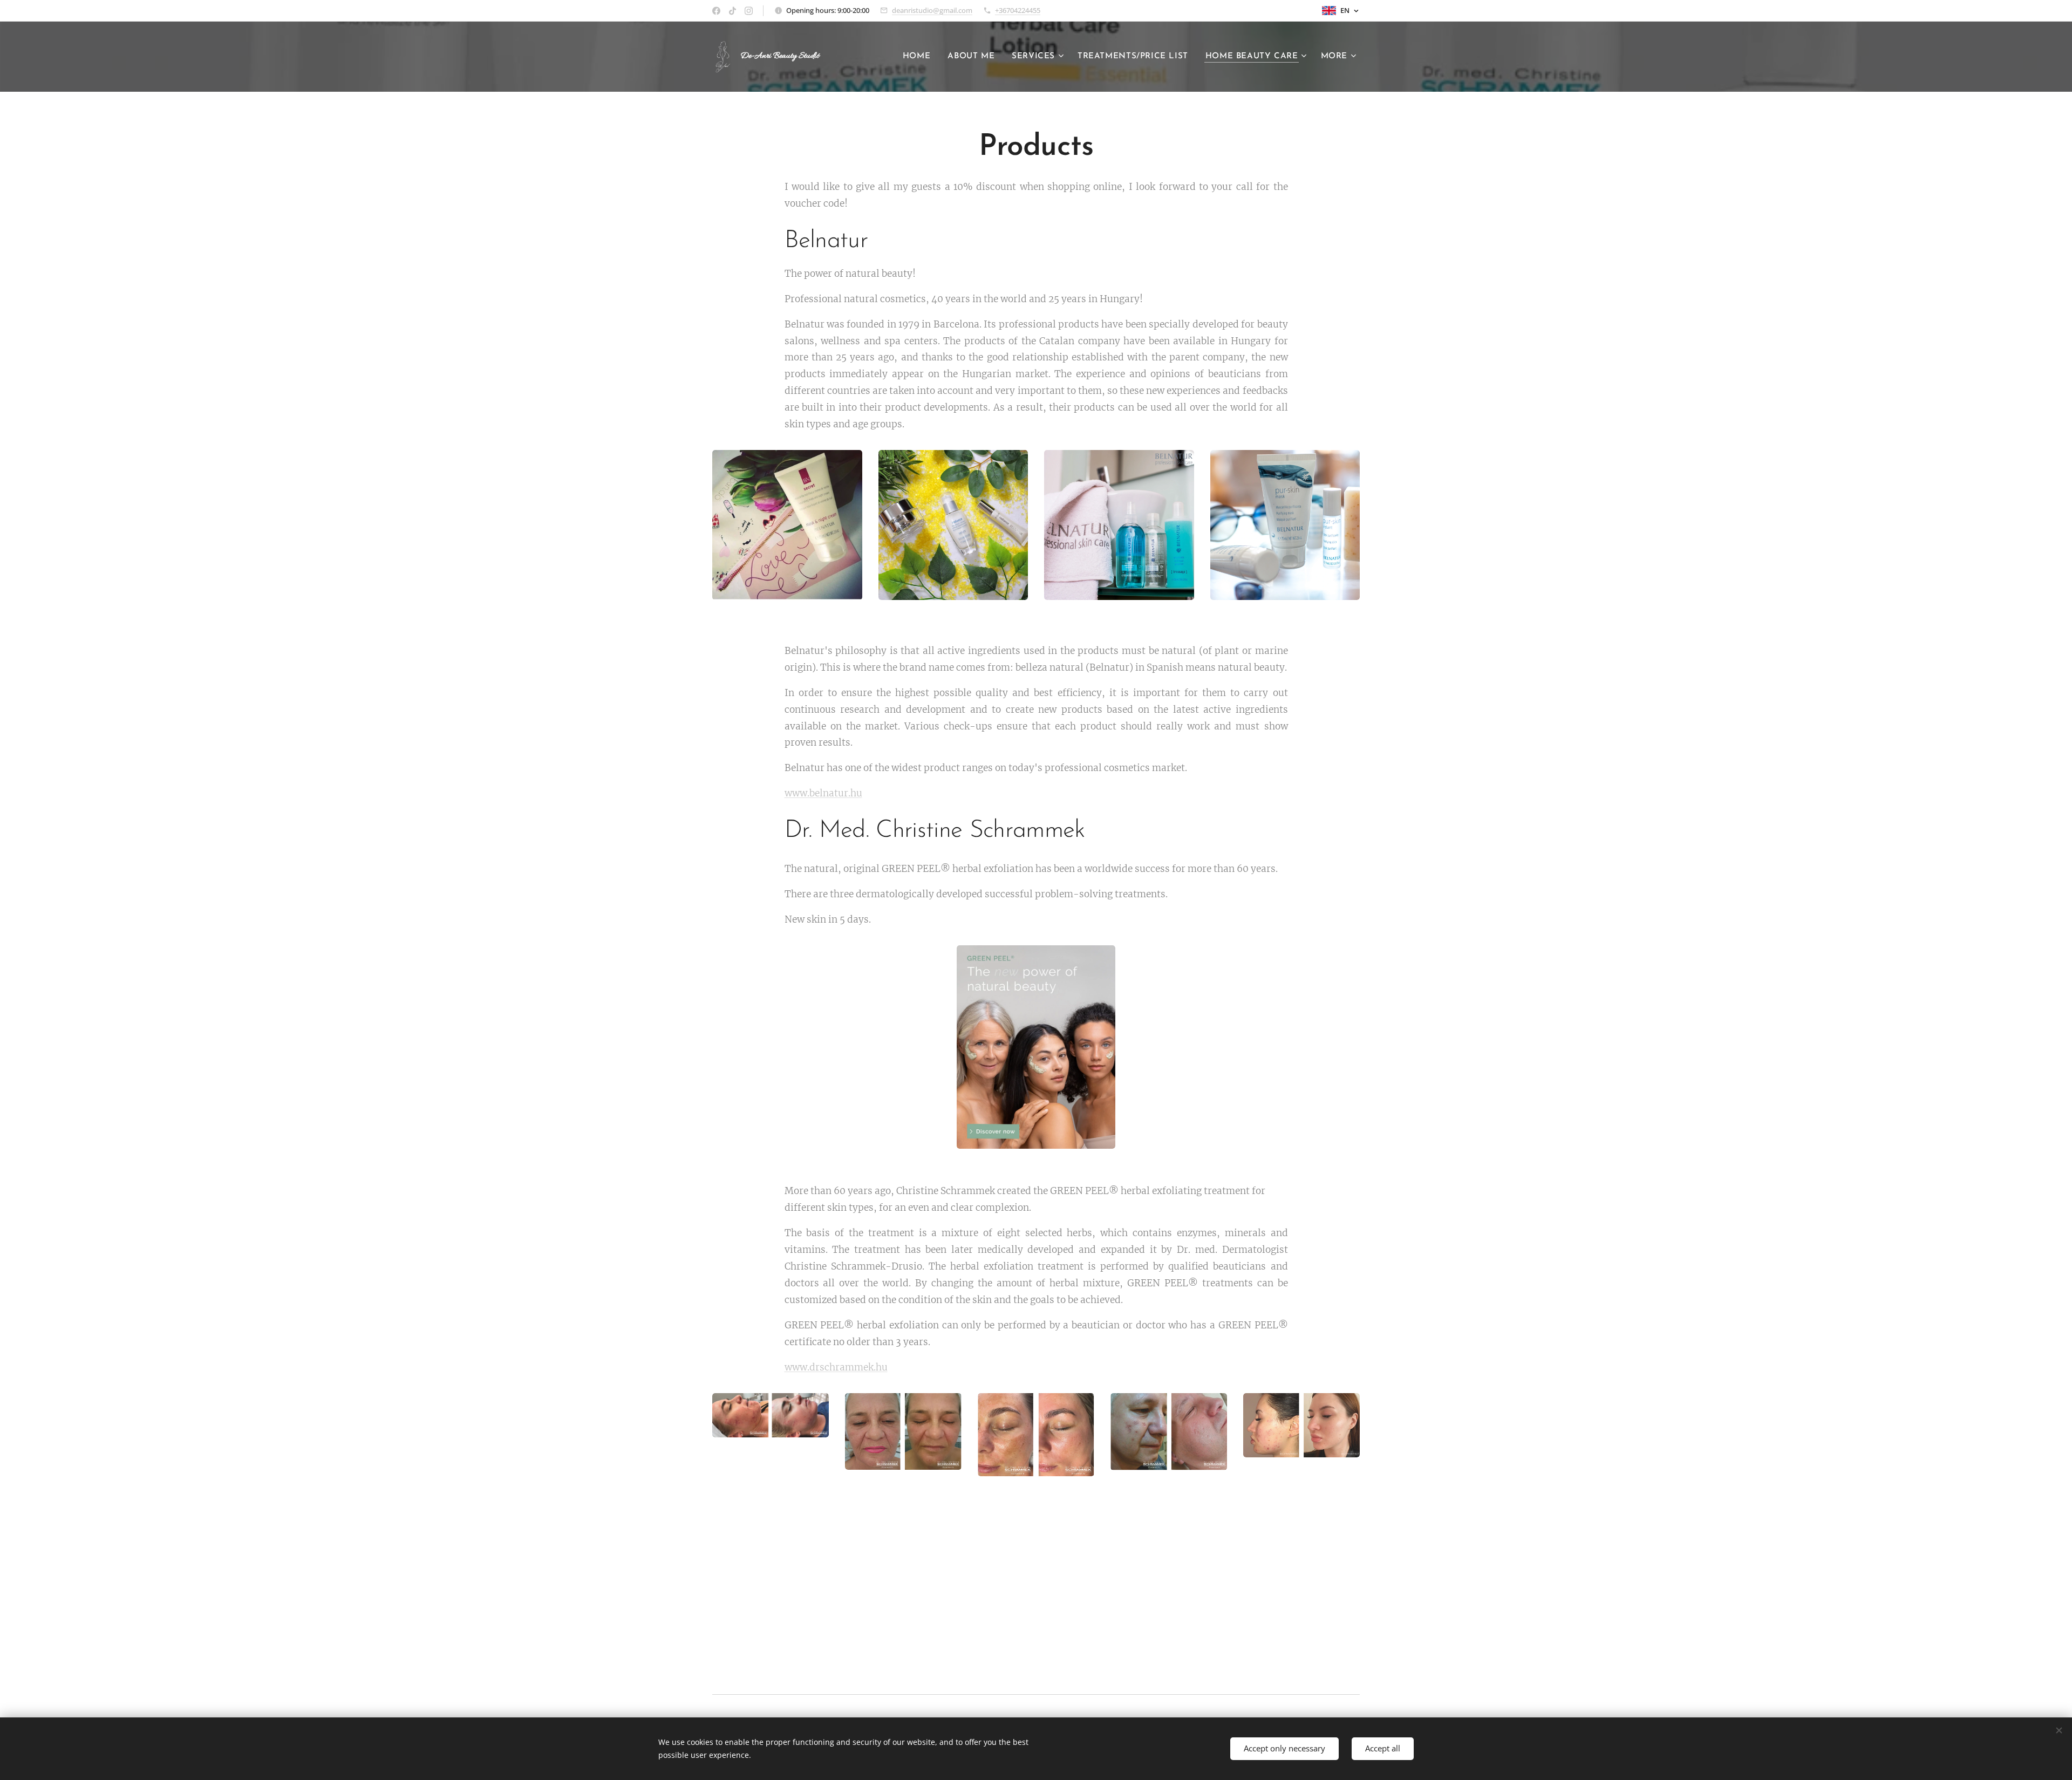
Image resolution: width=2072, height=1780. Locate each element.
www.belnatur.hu (823, 793)
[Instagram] (749, 11)
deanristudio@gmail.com (932, 10)
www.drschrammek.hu (836, 1367)
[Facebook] (716, 11)
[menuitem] (919, 57)
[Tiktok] (732, 11)
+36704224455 (1018, 10)
